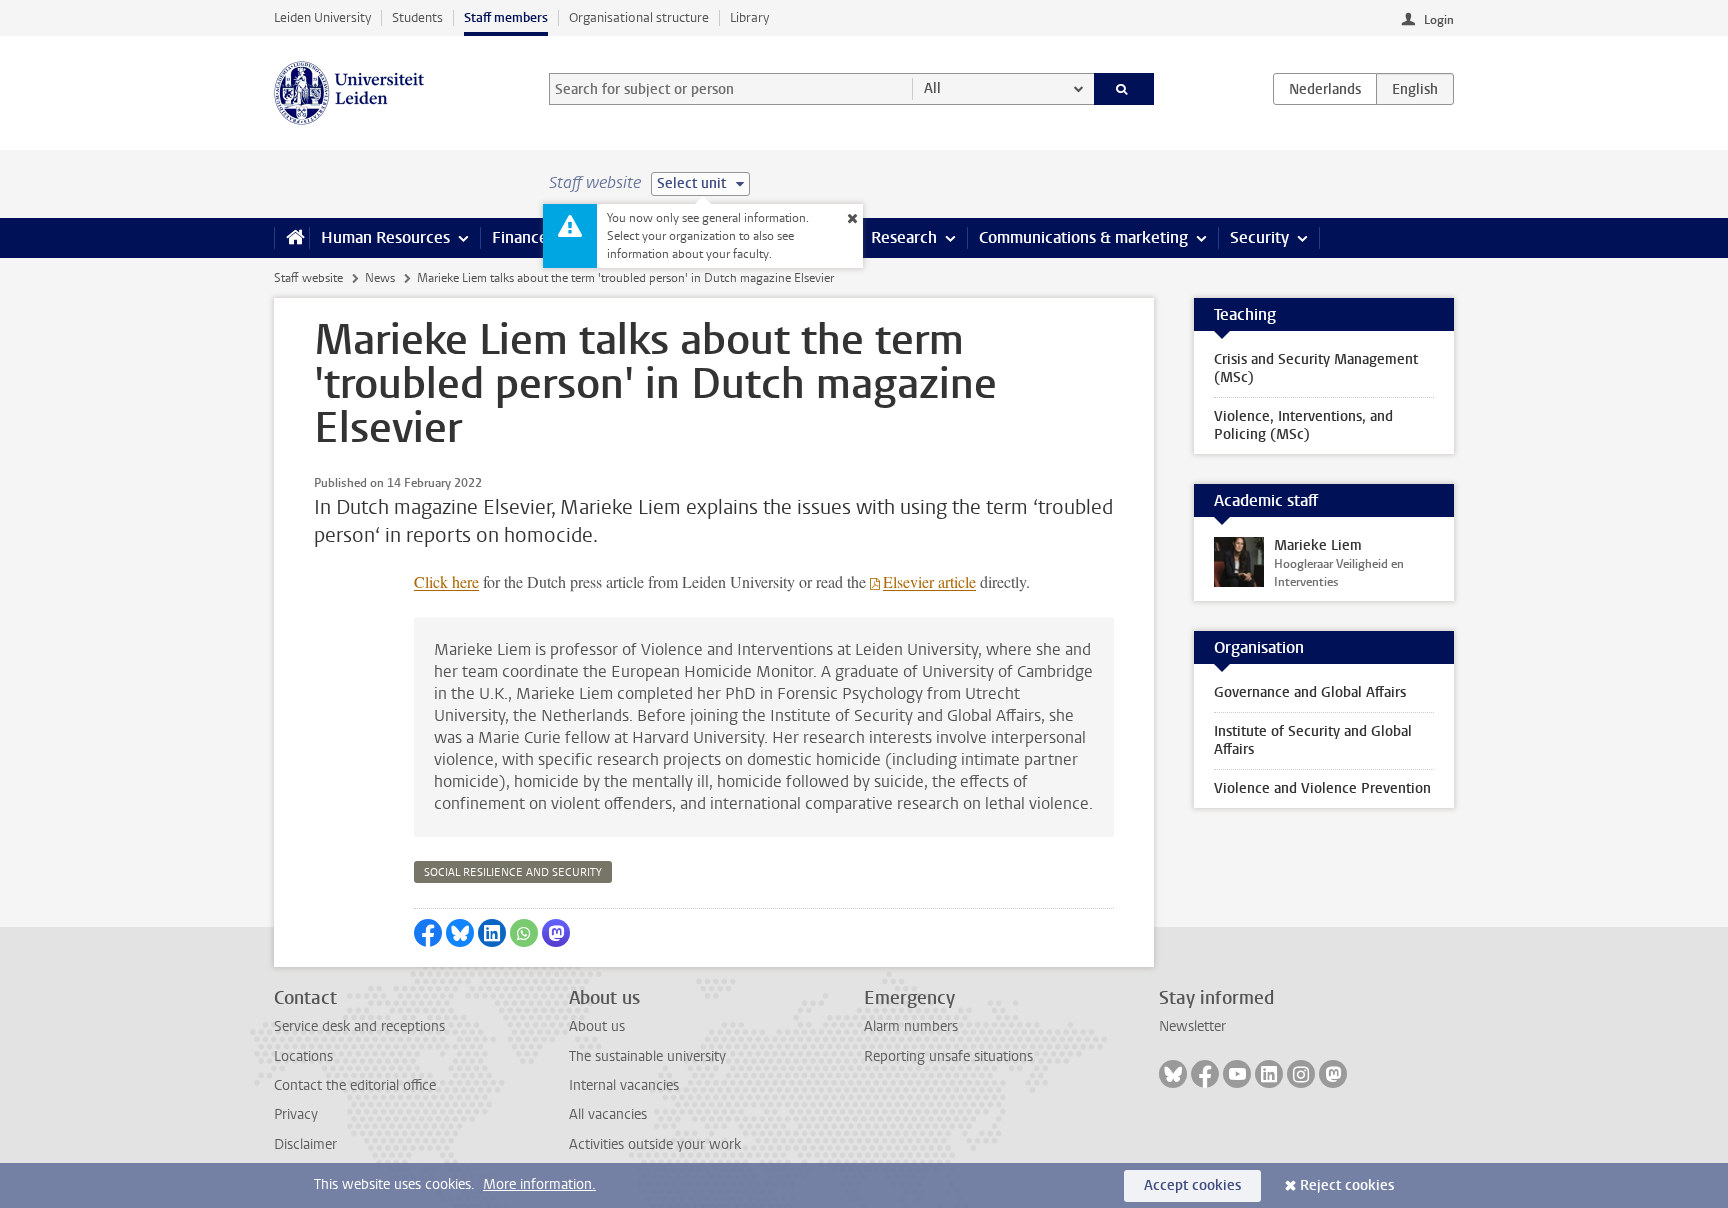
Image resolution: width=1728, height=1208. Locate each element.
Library (749, 17)
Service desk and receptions (359, 1026)
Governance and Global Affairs (1310, 692)
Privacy (296, 1114)
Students (417, 17)
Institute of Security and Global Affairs (1313, 740)
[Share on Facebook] (428, 933)
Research (904, 237)
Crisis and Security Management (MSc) (1316, 368)
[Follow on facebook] (1205, 1074)
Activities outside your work (655, 1144)
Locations (303, 1056)
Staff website (308, 278)
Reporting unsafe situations (948, 1056)
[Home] (291, 238)
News (380, 278)
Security (1259, 237)
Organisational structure (639, 17)
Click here (446, 581)
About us (597, 1026)
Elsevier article (929, 581)
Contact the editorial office (355, 1085)
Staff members (506, 17)
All (932, 88)
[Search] (1124, 89)
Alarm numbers (911, 1026)
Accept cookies (1192, 1185)
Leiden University (322, 17)
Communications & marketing (1083, 237)
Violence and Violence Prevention (1322, 788)
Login (1439, 20)
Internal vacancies (624, 1085)
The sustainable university (647, 1056)
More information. (539, 1184)
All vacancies (608, 1114)
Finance (520, 237)
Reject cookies (1347, 1185)
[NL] (1325, 89)
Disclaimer (305, 1144)
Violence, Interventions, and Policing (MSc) (1303, 425)
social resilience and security (513, 872)
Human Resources (385, 237)
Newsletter (1192, 1026)
